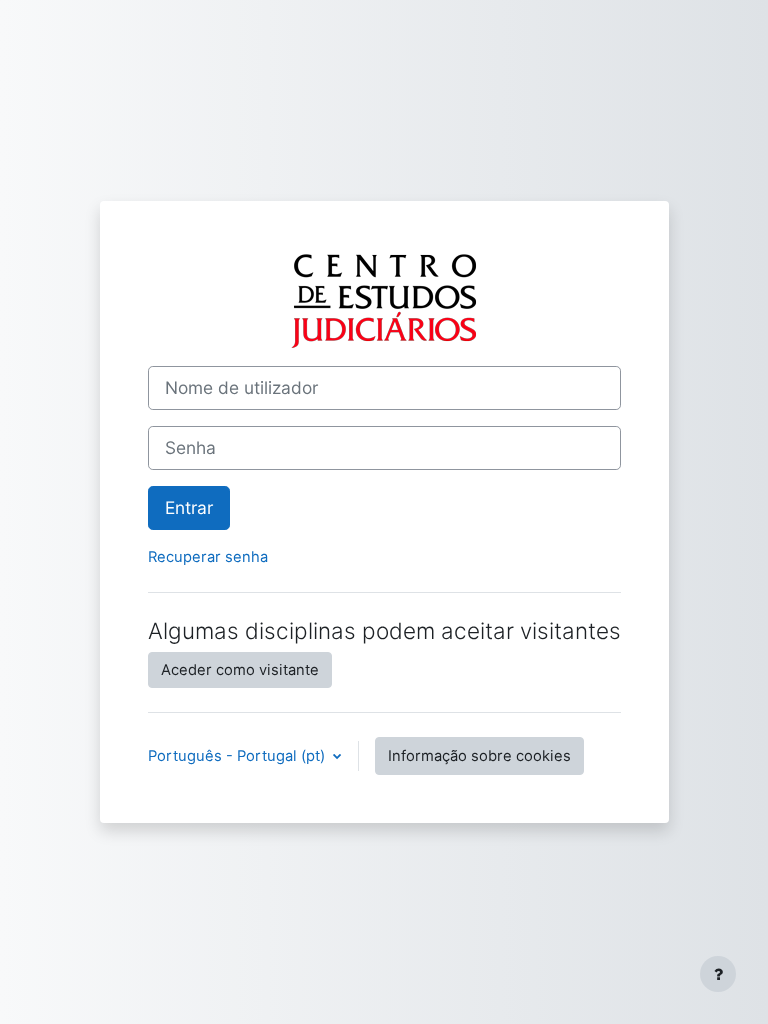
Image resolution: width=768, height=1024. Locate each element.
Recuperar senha (208, 557)
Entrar (189, 507)
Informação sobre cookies (479, 756)
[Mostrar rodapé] (718, 974)
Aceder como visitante (240, 670)
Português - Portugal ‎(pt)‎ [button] (238, 756)
